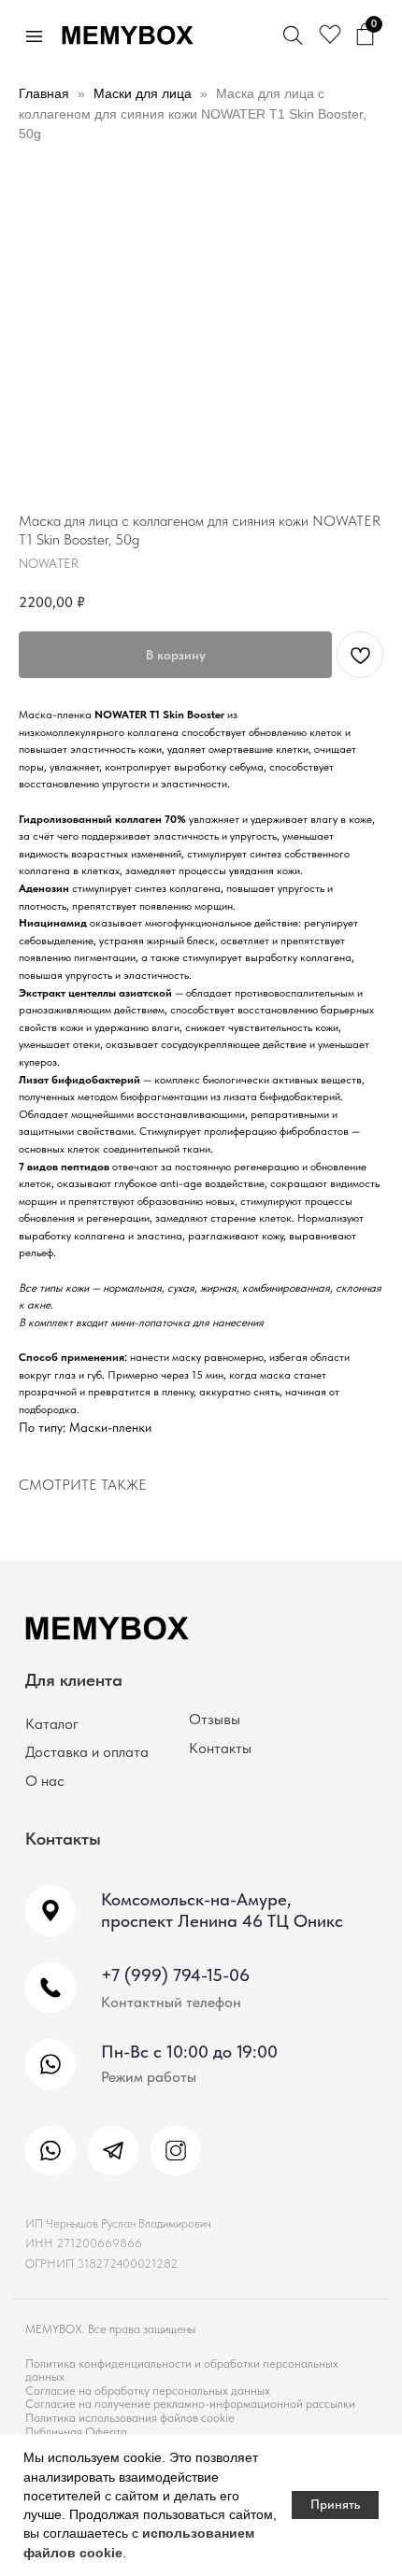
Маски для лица (143, 93)
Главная (44, 93)
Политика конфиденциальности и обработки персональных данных (182, 2369)
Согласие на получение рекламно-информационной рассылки (190, 2403)
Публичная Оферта (76, 2431)
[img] (50, 2151)
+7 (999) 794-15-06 (175, 1975)
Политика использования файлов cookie (130, 2417)
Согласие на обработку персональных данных (148, 2390)
